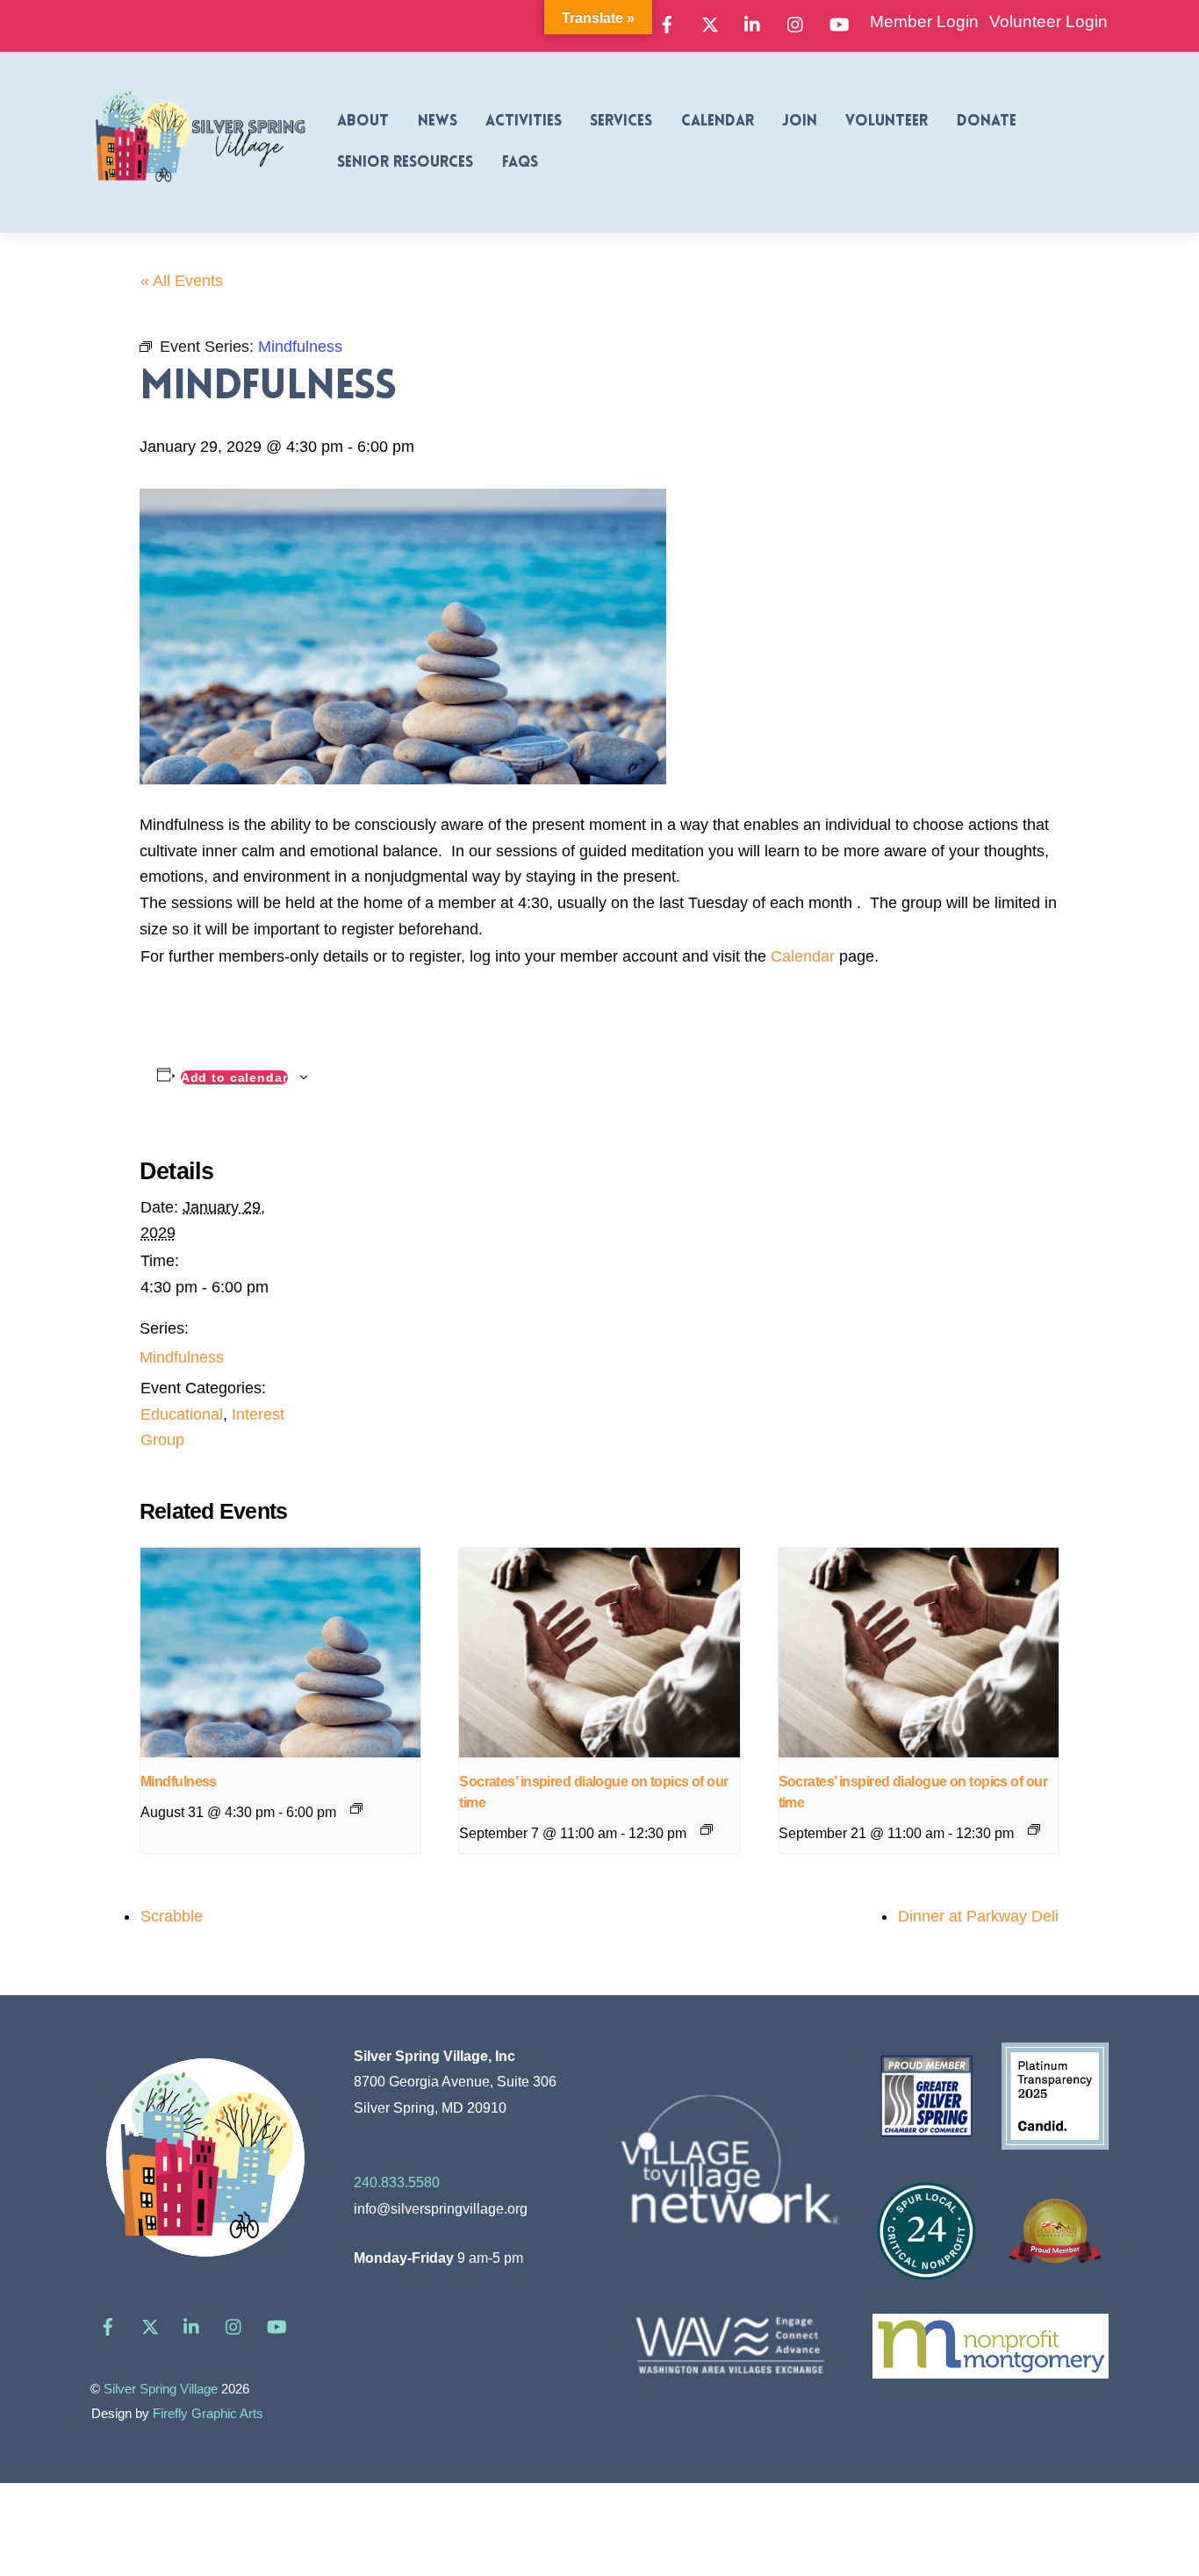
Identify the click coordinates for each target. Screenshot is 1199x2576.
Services (621, 122)
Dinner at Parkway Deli (978, 1916)
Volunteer (887, 122)
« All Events (182, 281)
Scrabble (172, 1916)
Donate (987, 122)
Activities (524, 122)
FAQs (520, 163)
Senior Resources (405, 163)
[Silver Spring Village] (200, 192)
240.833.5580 (397, 2182)
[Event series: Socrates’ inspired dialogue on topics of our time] (707, 1829)
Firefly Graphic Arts (208, 2414)
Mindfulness (182, 1357)
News (438, 122)
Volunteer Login (1048, 21)
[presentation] (280, 1653)
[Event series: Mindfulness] (356, 1808)
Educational (182, 1414)
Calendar (718, 122)
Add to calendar (234, 1077)
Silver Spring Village (161, 2389)
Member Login (924, 21)
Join (800, 122)
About (363, 122)
